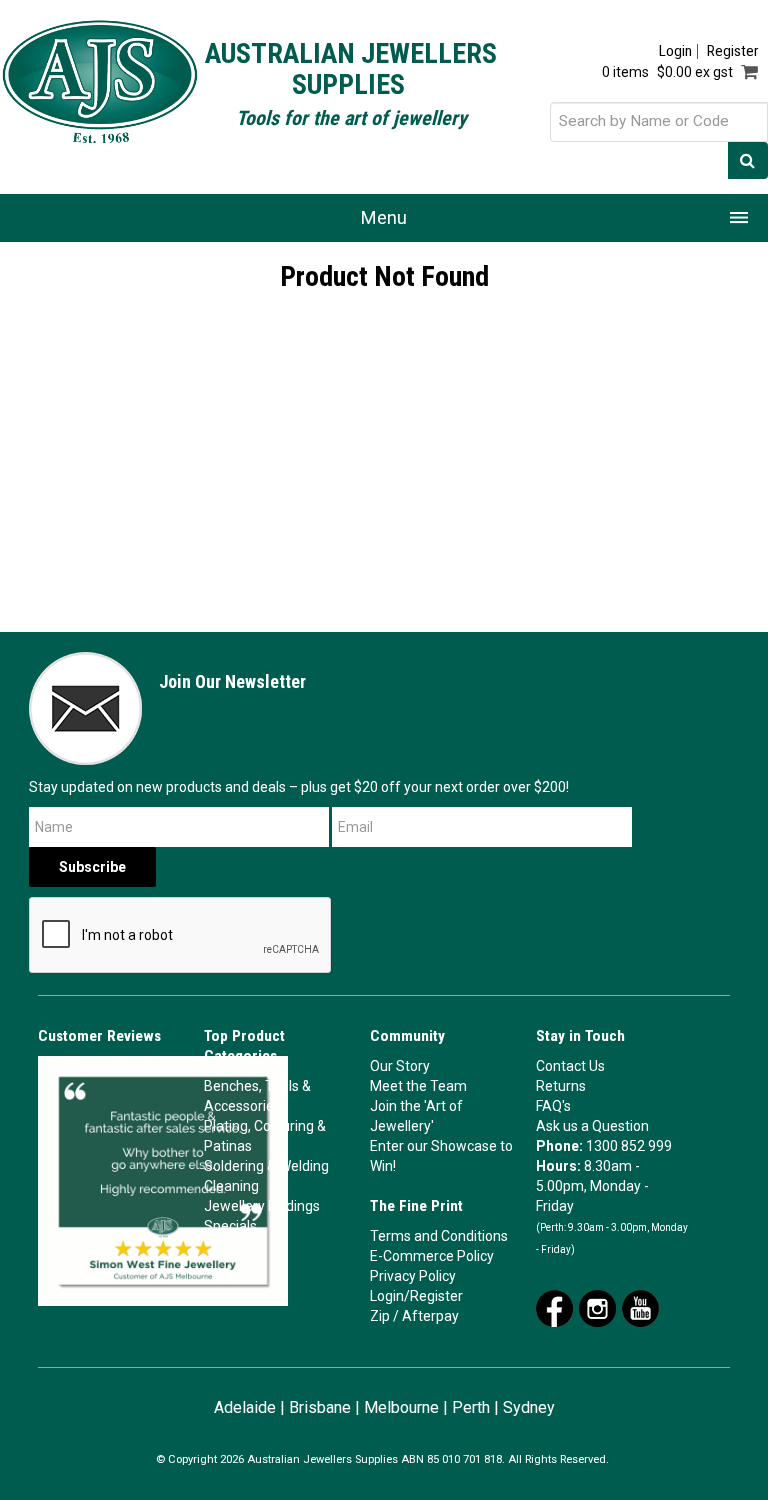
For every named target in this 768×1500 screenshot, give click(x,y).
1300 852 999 (629, 1146)
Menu (384, 217)
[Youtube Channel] (640, 1307)
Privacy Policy (413, 1276)
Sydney (529, 1407)
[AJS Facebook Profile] (554, 1307)
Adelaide (245, 1407)
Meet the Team (418, 1086)
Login (675, 51)
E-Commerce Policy (432, 1256)
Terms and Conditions (439, 1236)
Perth (471, 1407)
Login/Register (416, 1296)
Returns (561, 1086)
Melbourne (401, 1407)
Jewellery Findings (262, 1206)
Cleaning (231, 1186)
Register (732, 51)
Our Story (400, 1066)
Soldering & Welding (266, 1166)
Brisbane (320, 1407)
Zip (380, 1316)
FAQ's (553, 1106)
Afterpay (430, 1316)
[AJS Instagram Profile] (597, 1307)
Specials (230, 1226)
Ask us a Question (592, 1126)
